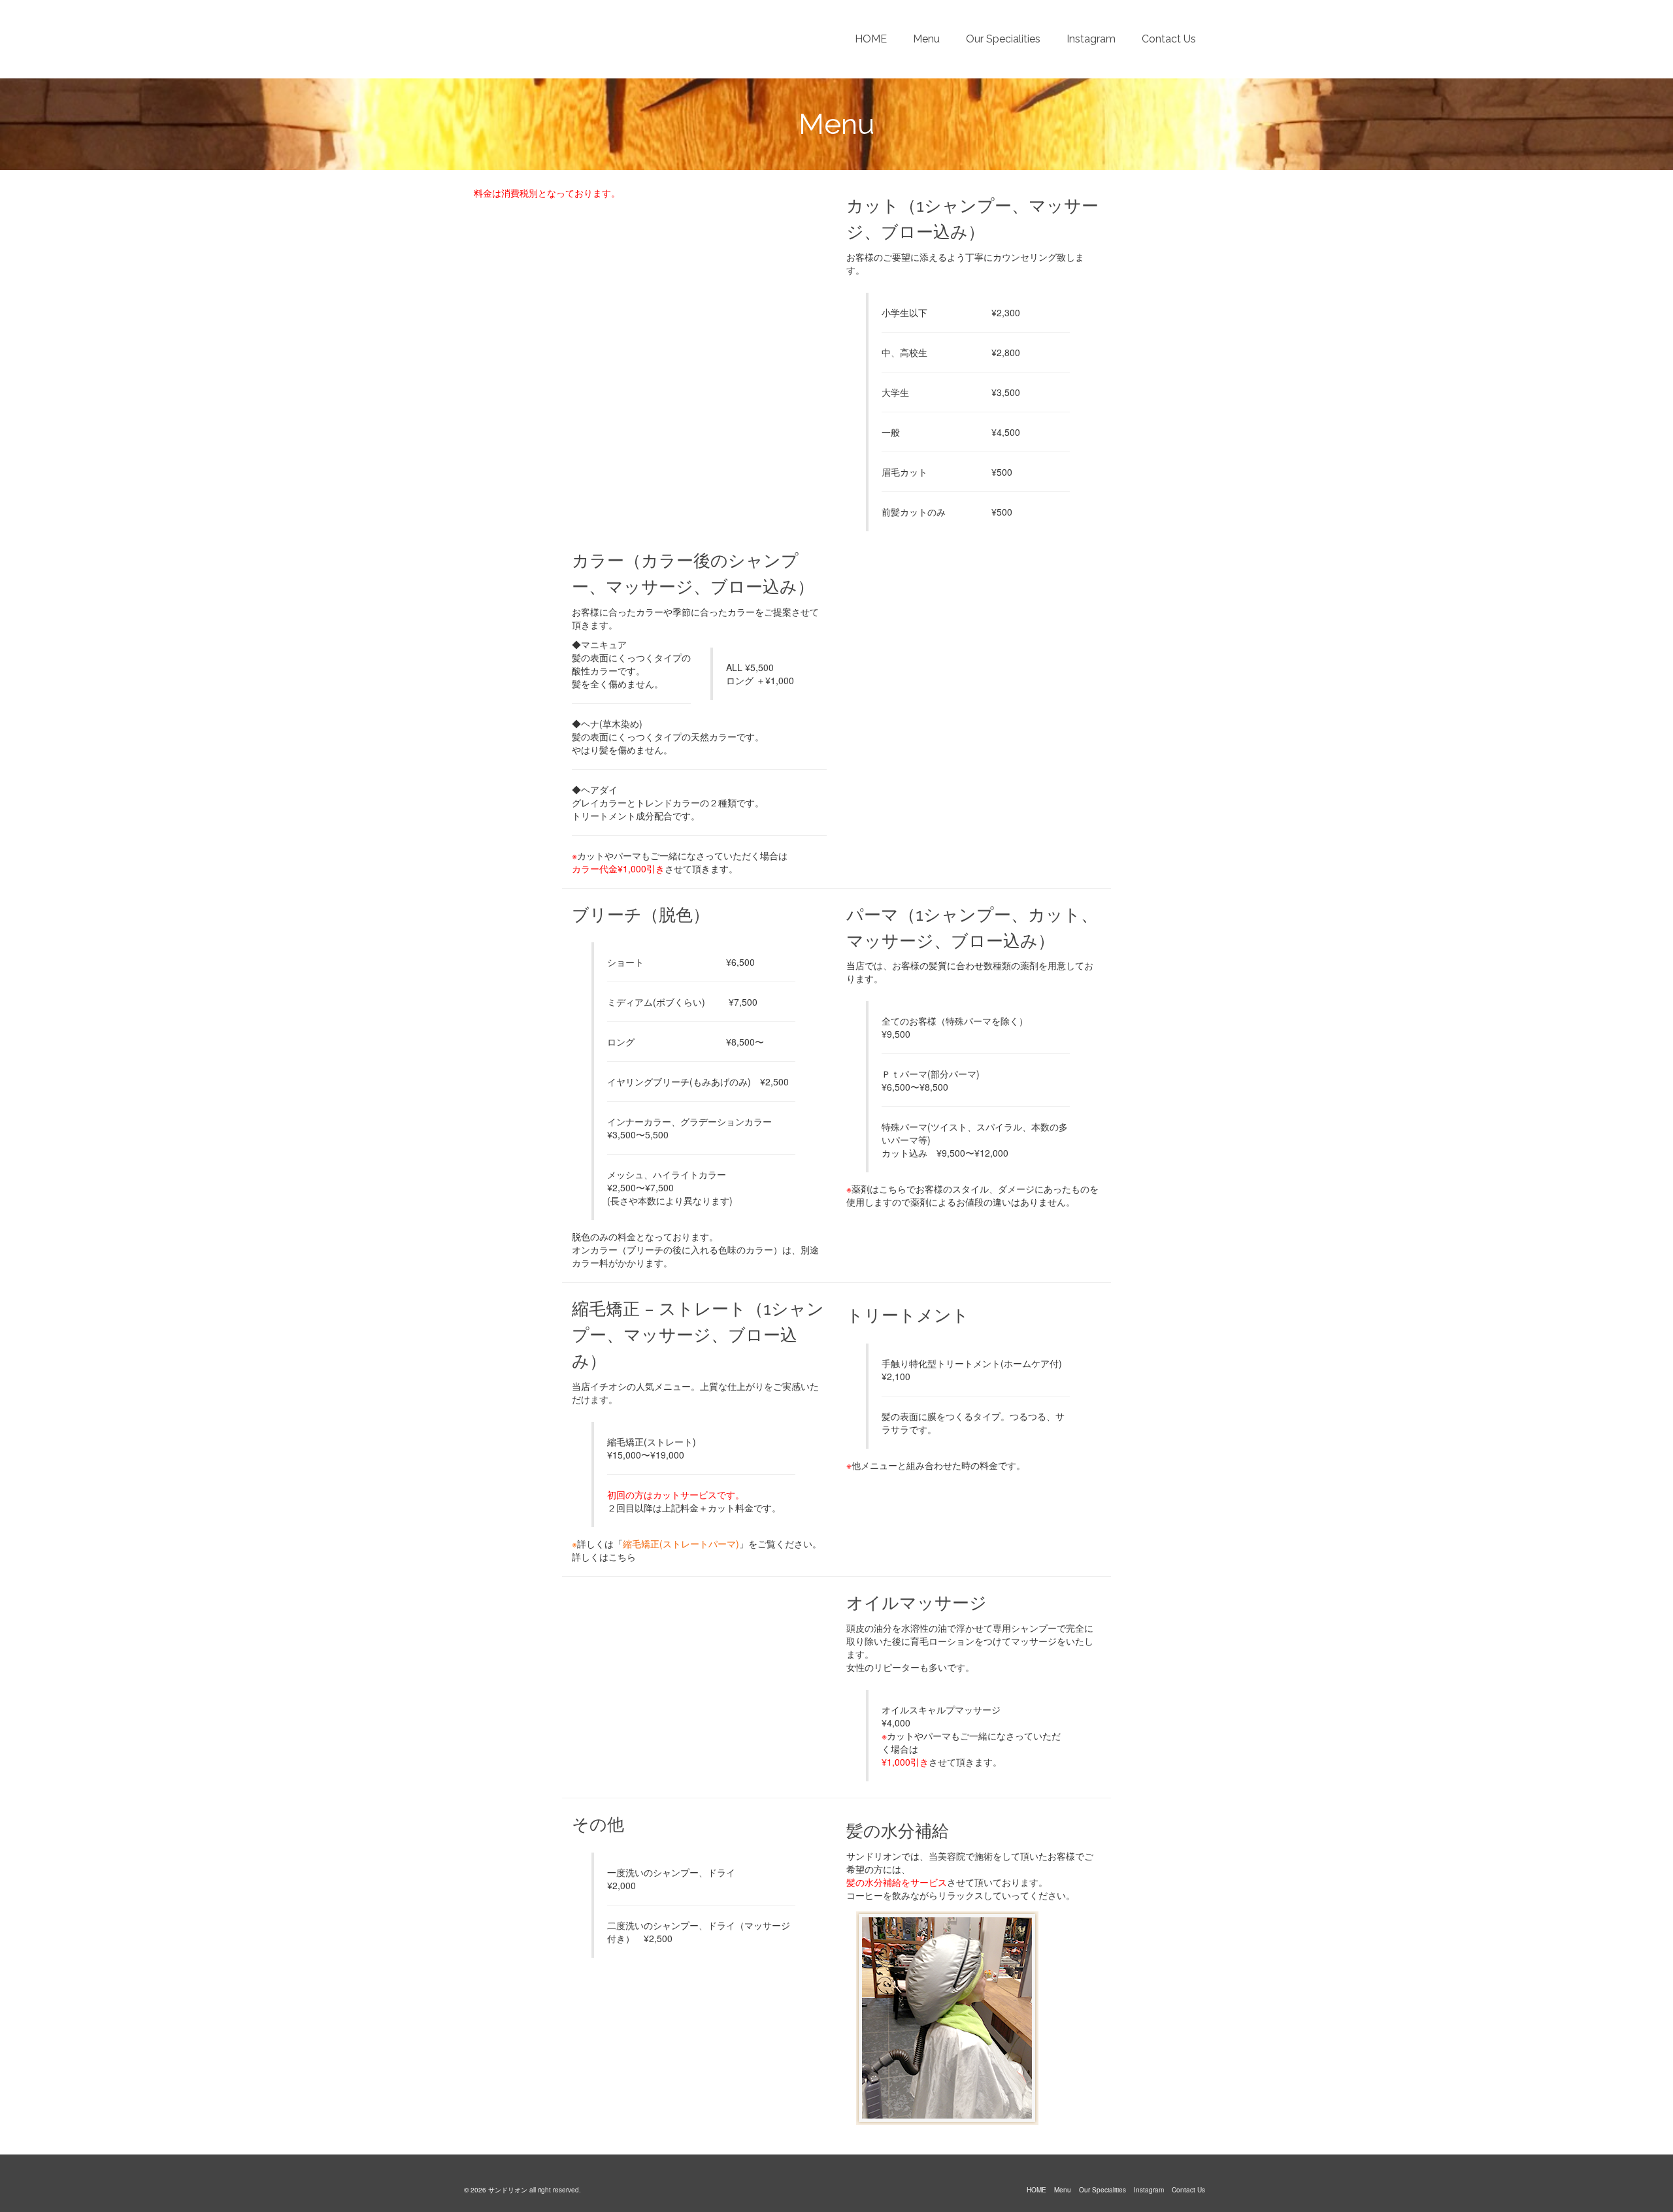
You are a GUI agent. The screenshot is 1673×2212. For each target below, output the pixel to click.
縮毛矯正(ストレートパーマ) (681, 1543)
